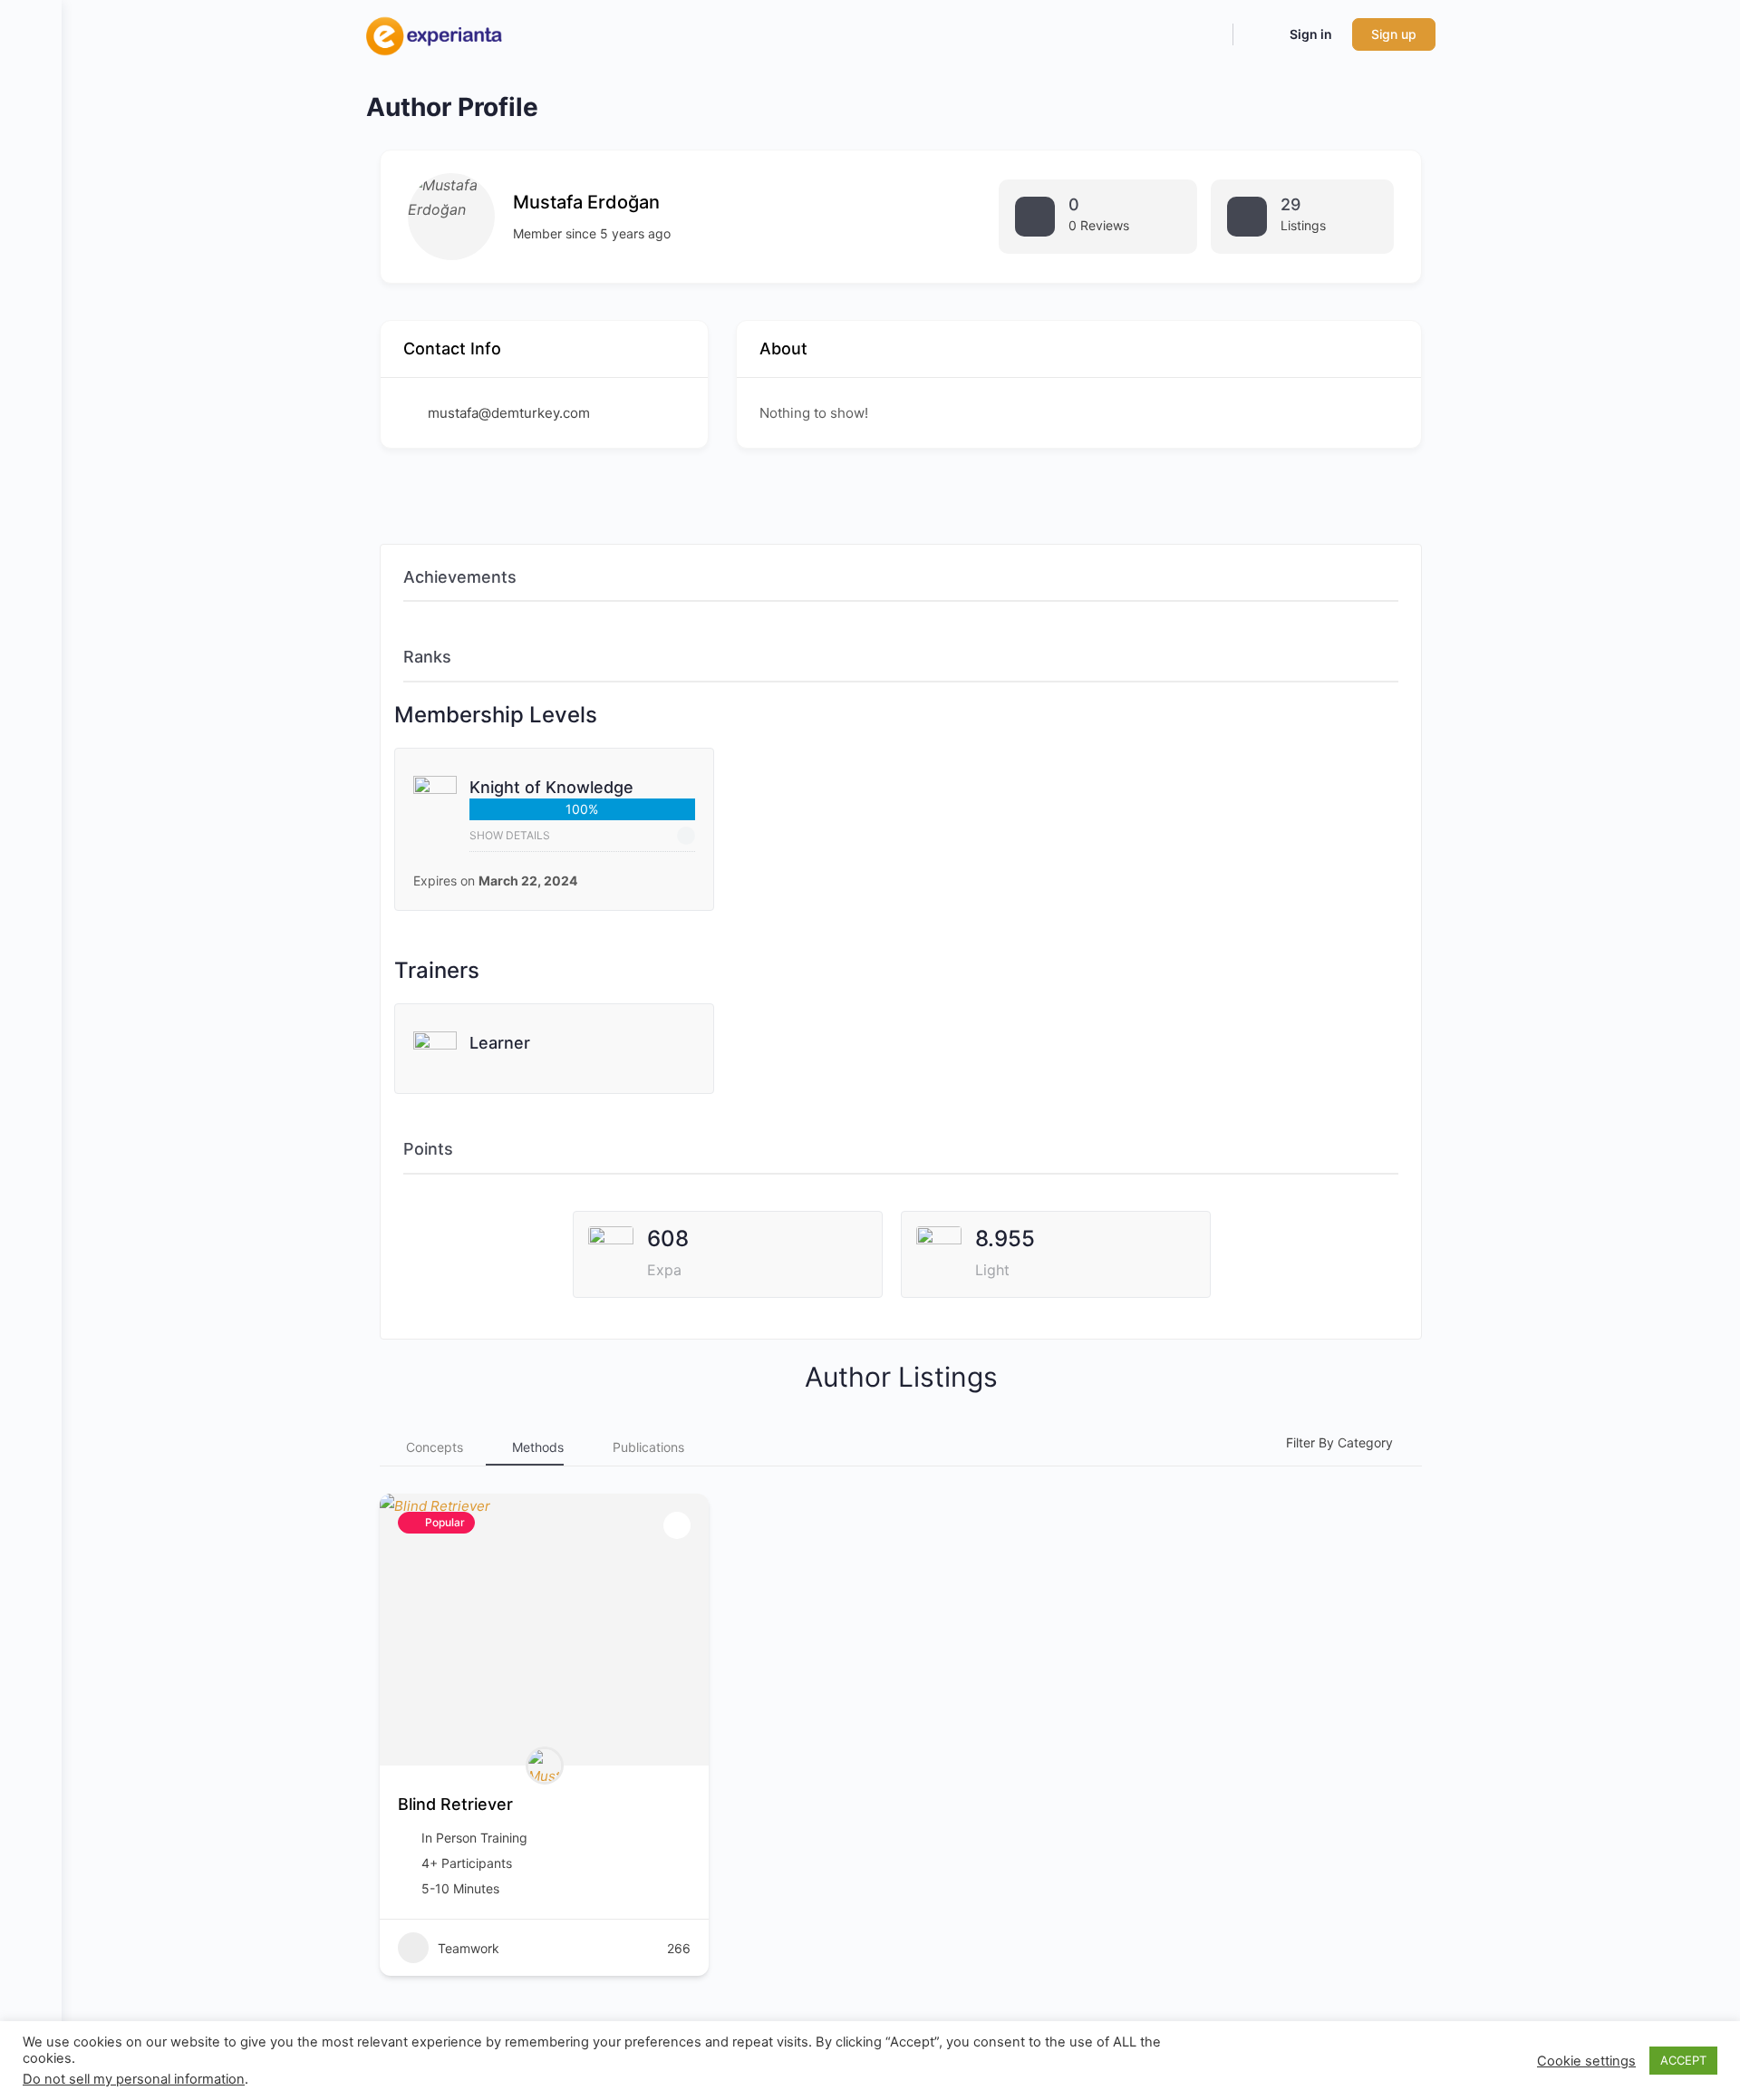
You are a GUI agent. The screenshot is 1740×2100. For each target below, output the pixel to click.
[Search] (1207, 34)
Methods (538, 1447)
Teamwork (469, 1948)
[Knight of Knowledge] (435, 813)
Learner (500, 1043)
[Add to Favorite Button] (677, 1525)
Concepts (435, 1447)
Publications (648, 1447)
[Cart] (1260, 34)
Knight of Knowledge (551, 787)
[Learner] (435, 1064)
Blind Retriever (455, 1804)
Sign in (1311, 34)
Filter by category (1339, 1442)
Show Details (510, 835)
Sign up (1394, 34)
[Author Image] (545, 1766)
